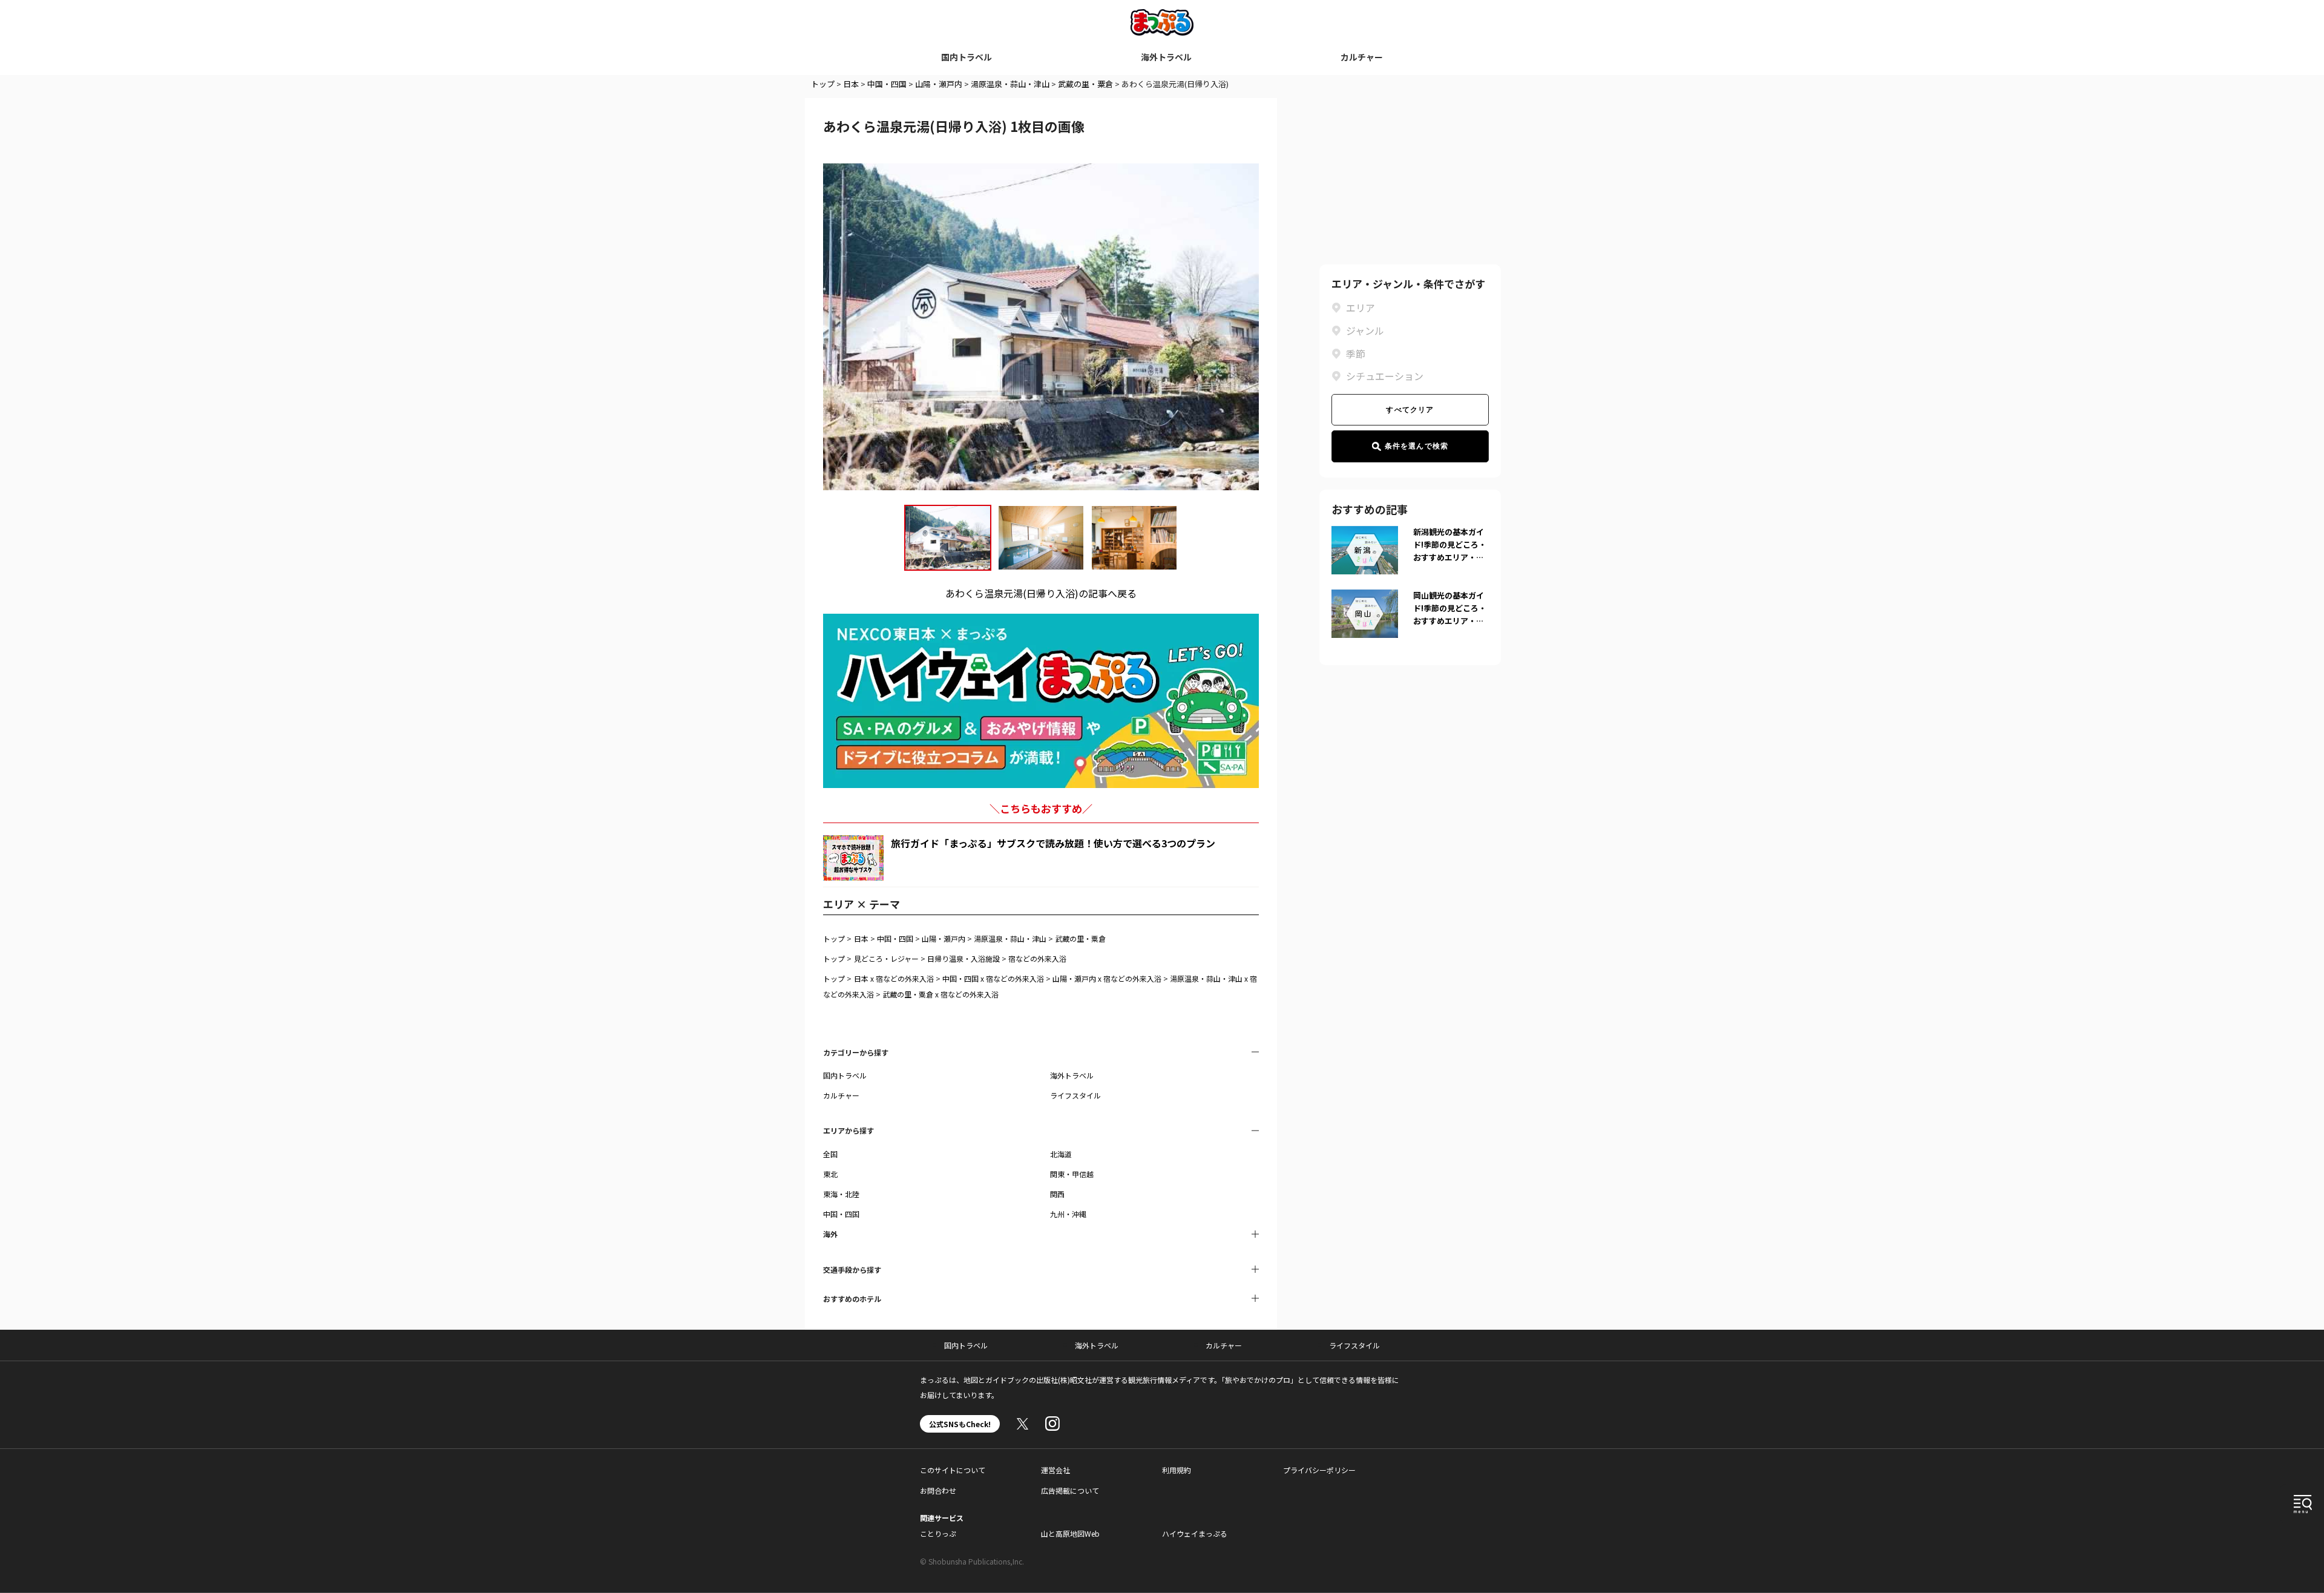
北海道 (1061, 1154)
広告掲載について (1070, 1490)
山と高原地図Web (1070, 1533)
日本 (851, 84)
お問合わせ (938, 1490)
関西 (1057, 1194)
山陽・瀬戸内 (939, 84)
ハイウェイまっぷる (1195, 1533)
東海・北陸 (841, 1194)
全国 (830, 1154)
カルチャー (1362, 57)
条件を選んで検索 (1417, 446)
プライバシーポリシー (1319, 1470)
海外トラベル (1166, 57)
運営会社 (1055, 1470)
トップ (823, 84)
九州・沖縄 (1068, 1214)
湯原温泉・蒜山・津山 (1010, 84)
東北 (830, 1174)
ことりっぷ (938, 1533)
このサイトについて (953, 1470)
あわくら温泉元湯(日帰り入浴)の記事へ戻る (1041, 593)
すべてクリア (1410, 410)
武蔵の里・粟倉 (1085, 84)
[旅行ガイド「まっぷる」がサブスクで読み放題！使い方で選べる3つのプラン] (853, 858)
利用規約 (1177, 1470)
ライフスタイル (1075, 1095)
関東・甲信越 (1072, 1174)
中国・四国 (887, 84)
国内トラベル (967, 57)
